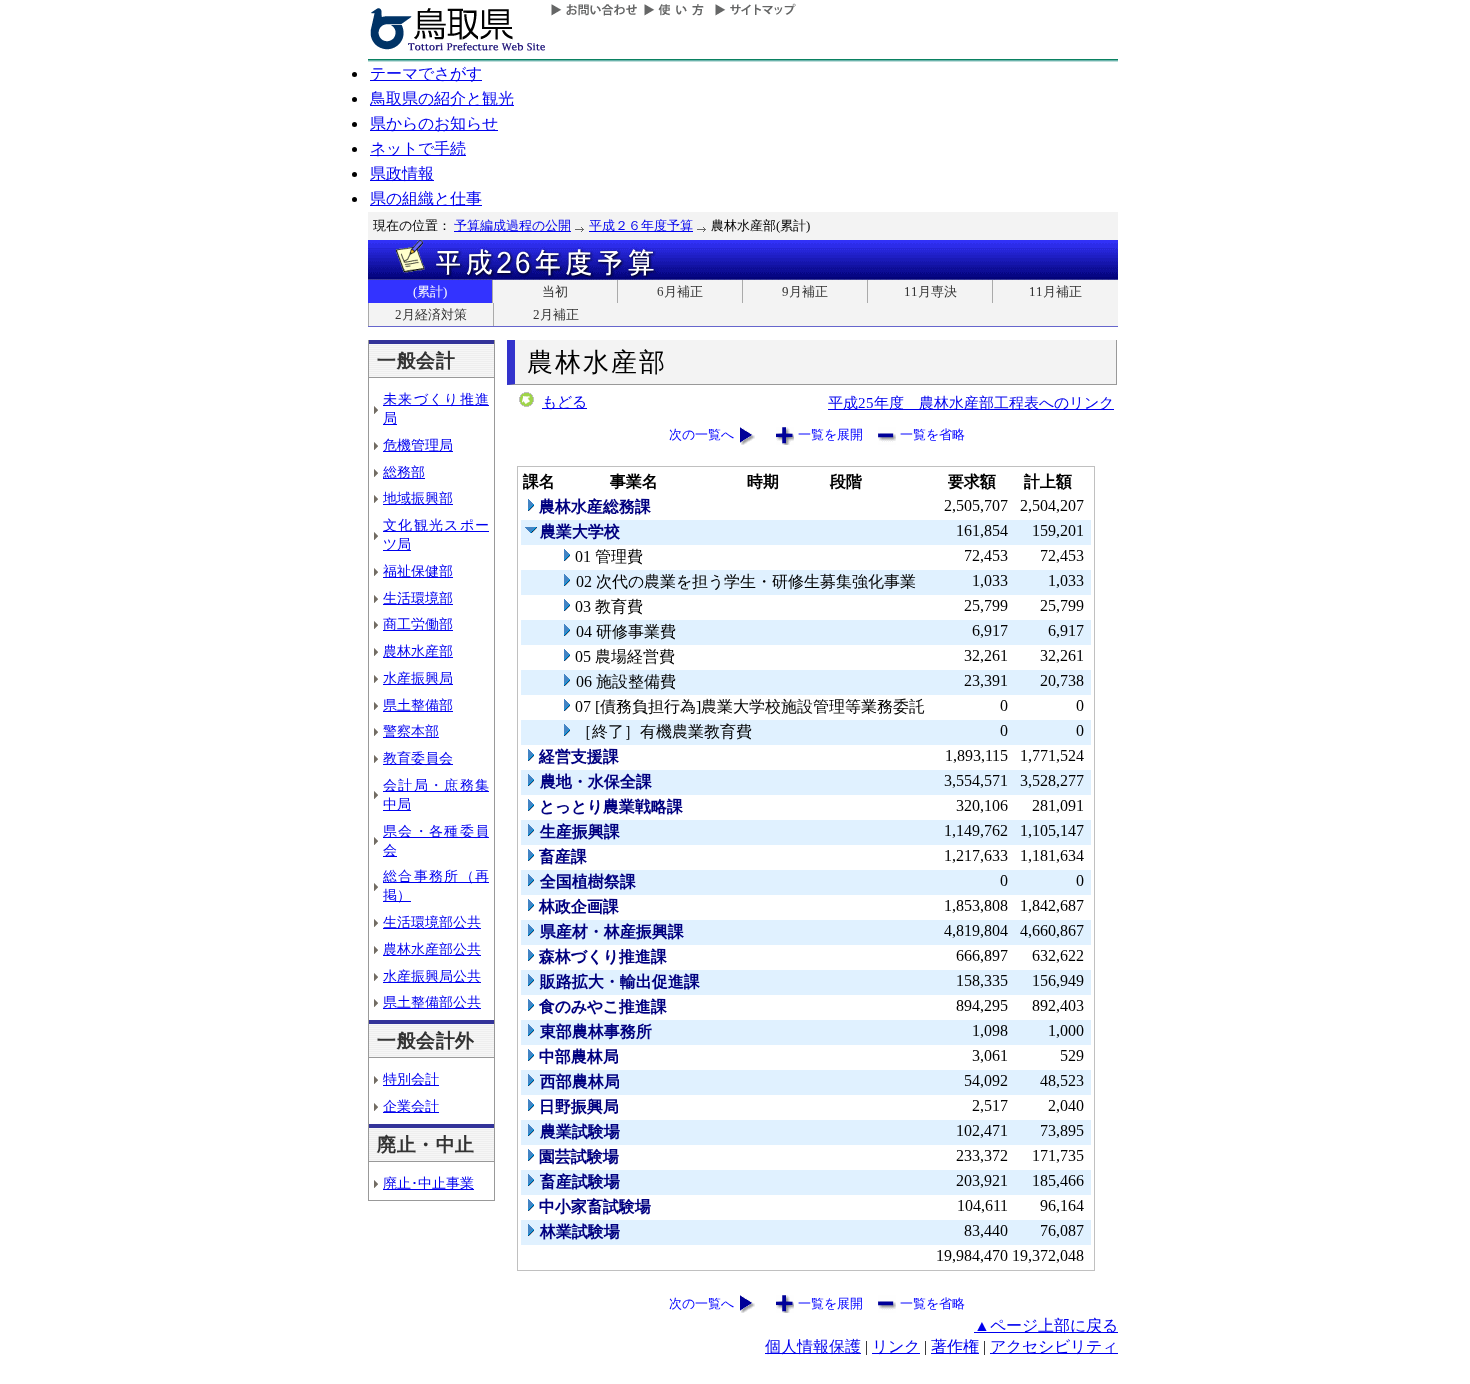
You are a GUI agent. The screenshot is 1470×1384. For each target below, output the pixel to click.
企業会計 (411, 1106)
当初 (555, 291)
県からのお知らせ (434, 123)
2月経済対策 (431, 314)
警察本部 (411, 731)
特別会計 (411, 1079)
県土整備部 (418, 705)
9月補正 (805, 291)
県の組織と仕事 (426, 198)
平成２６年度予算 (641, 225)
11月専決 (930, 291)
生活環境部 (418, 598)
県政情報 (402, 173)
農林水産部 (418, 651)
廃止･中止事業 (428, 1183)
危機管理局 (418, 445)
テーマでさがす (426, 73)
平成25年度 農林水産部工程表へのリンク (971, 402)
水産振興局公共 (432, 976)
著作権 (955, 1346)
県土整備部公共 (432, 1002)
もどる (564, 402)
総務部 (404, 472)
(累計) (430, 291)
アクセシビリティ (1054, 1346)
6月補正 (680, 291)
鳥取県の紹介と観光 (442, 98)
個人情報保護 (813, 1346)
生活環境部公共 (432, 922)
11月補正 (1055, 291)
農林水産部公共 (432, 949)
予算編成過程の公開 (512, 225)
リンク (896, 1346)
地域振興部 (418, 498)
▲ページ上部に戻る (1046, 1325)
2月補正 (556, 314)
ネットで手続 (418, 148)
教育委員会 (418, 758)
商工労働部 (418, 624)
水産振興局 (418, 678)
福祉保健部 (418, 571)
